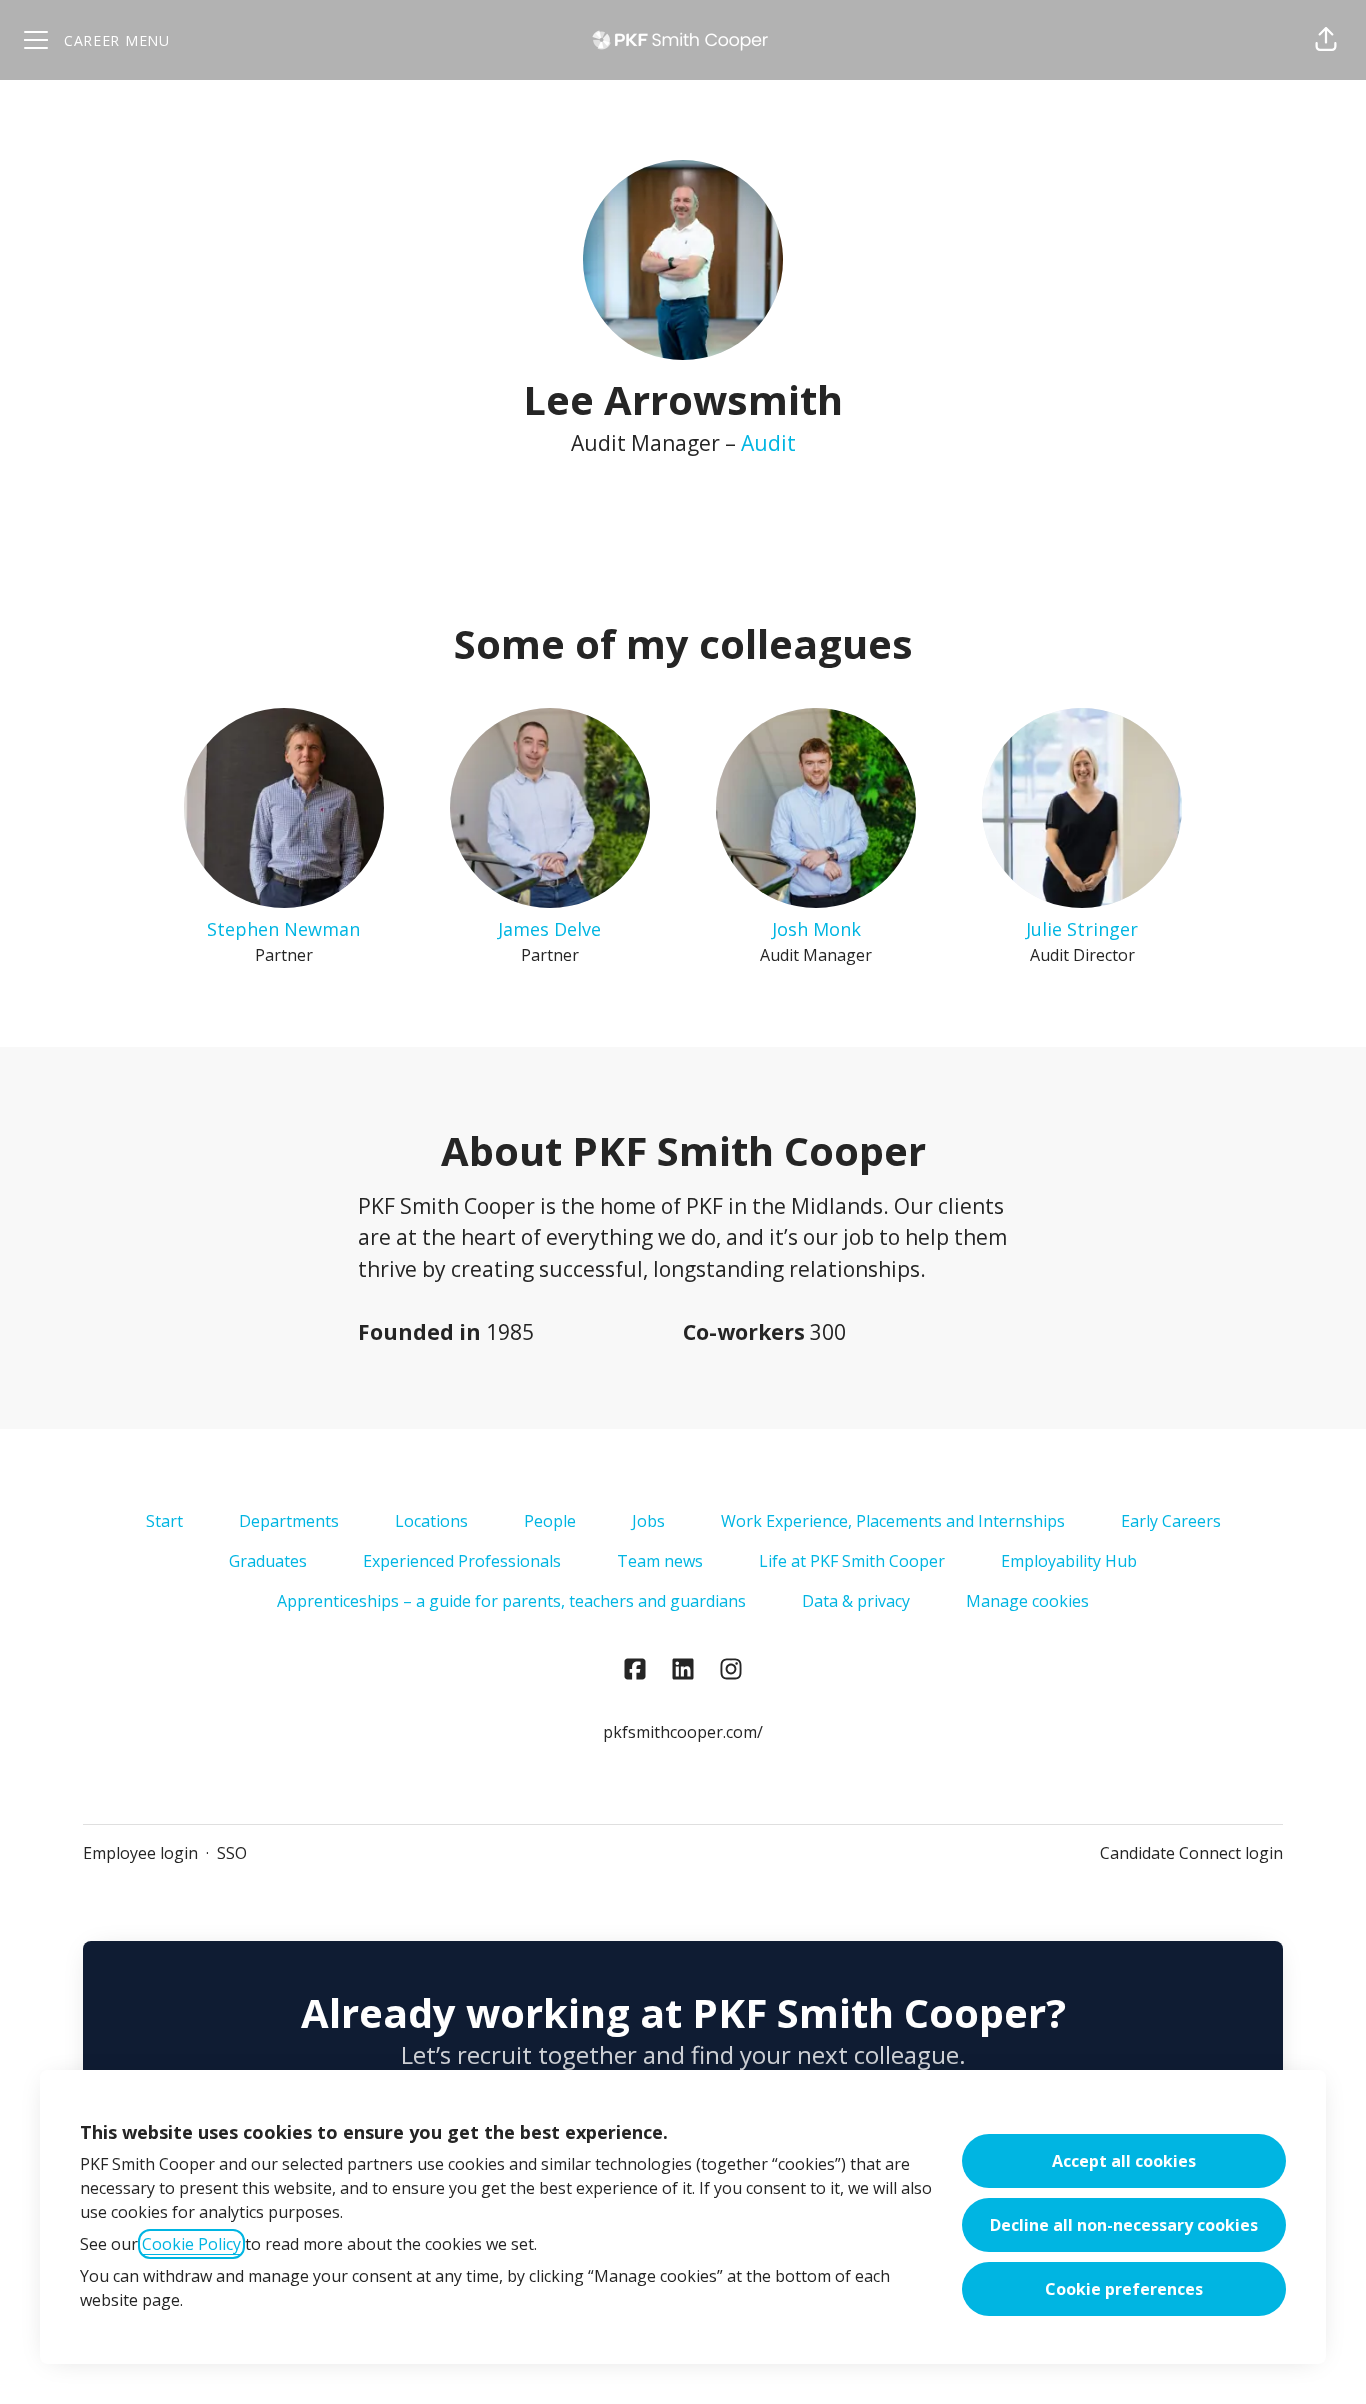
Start (164, 1521)
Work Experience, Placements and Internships (893, 1521)
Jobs (648, 1521)
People (550, 1521)
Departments (289, 1521)
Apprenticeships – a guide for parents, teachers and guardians (511, 1601)
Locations (431, 1521)
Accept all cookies (1124, 2161)
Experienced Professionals (462, 1561)
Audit (768, 443)
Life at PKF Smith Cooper (852, 1561)
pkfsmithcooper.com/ (683, 1732)
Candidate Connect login (1191, 1853)
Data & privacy (856, 1601)
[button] (1326, 40)
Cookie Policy (191, 2244)
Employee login (140, 1853)
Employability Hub (1069, 1561)
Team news (660, 1561)
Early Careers (1171, 1521)
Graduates (268, 1561)
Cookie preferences (1124, 2289)
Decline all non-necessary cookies (1124, 2225)
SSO (232, 1853)
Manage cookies (1027, 1601)
